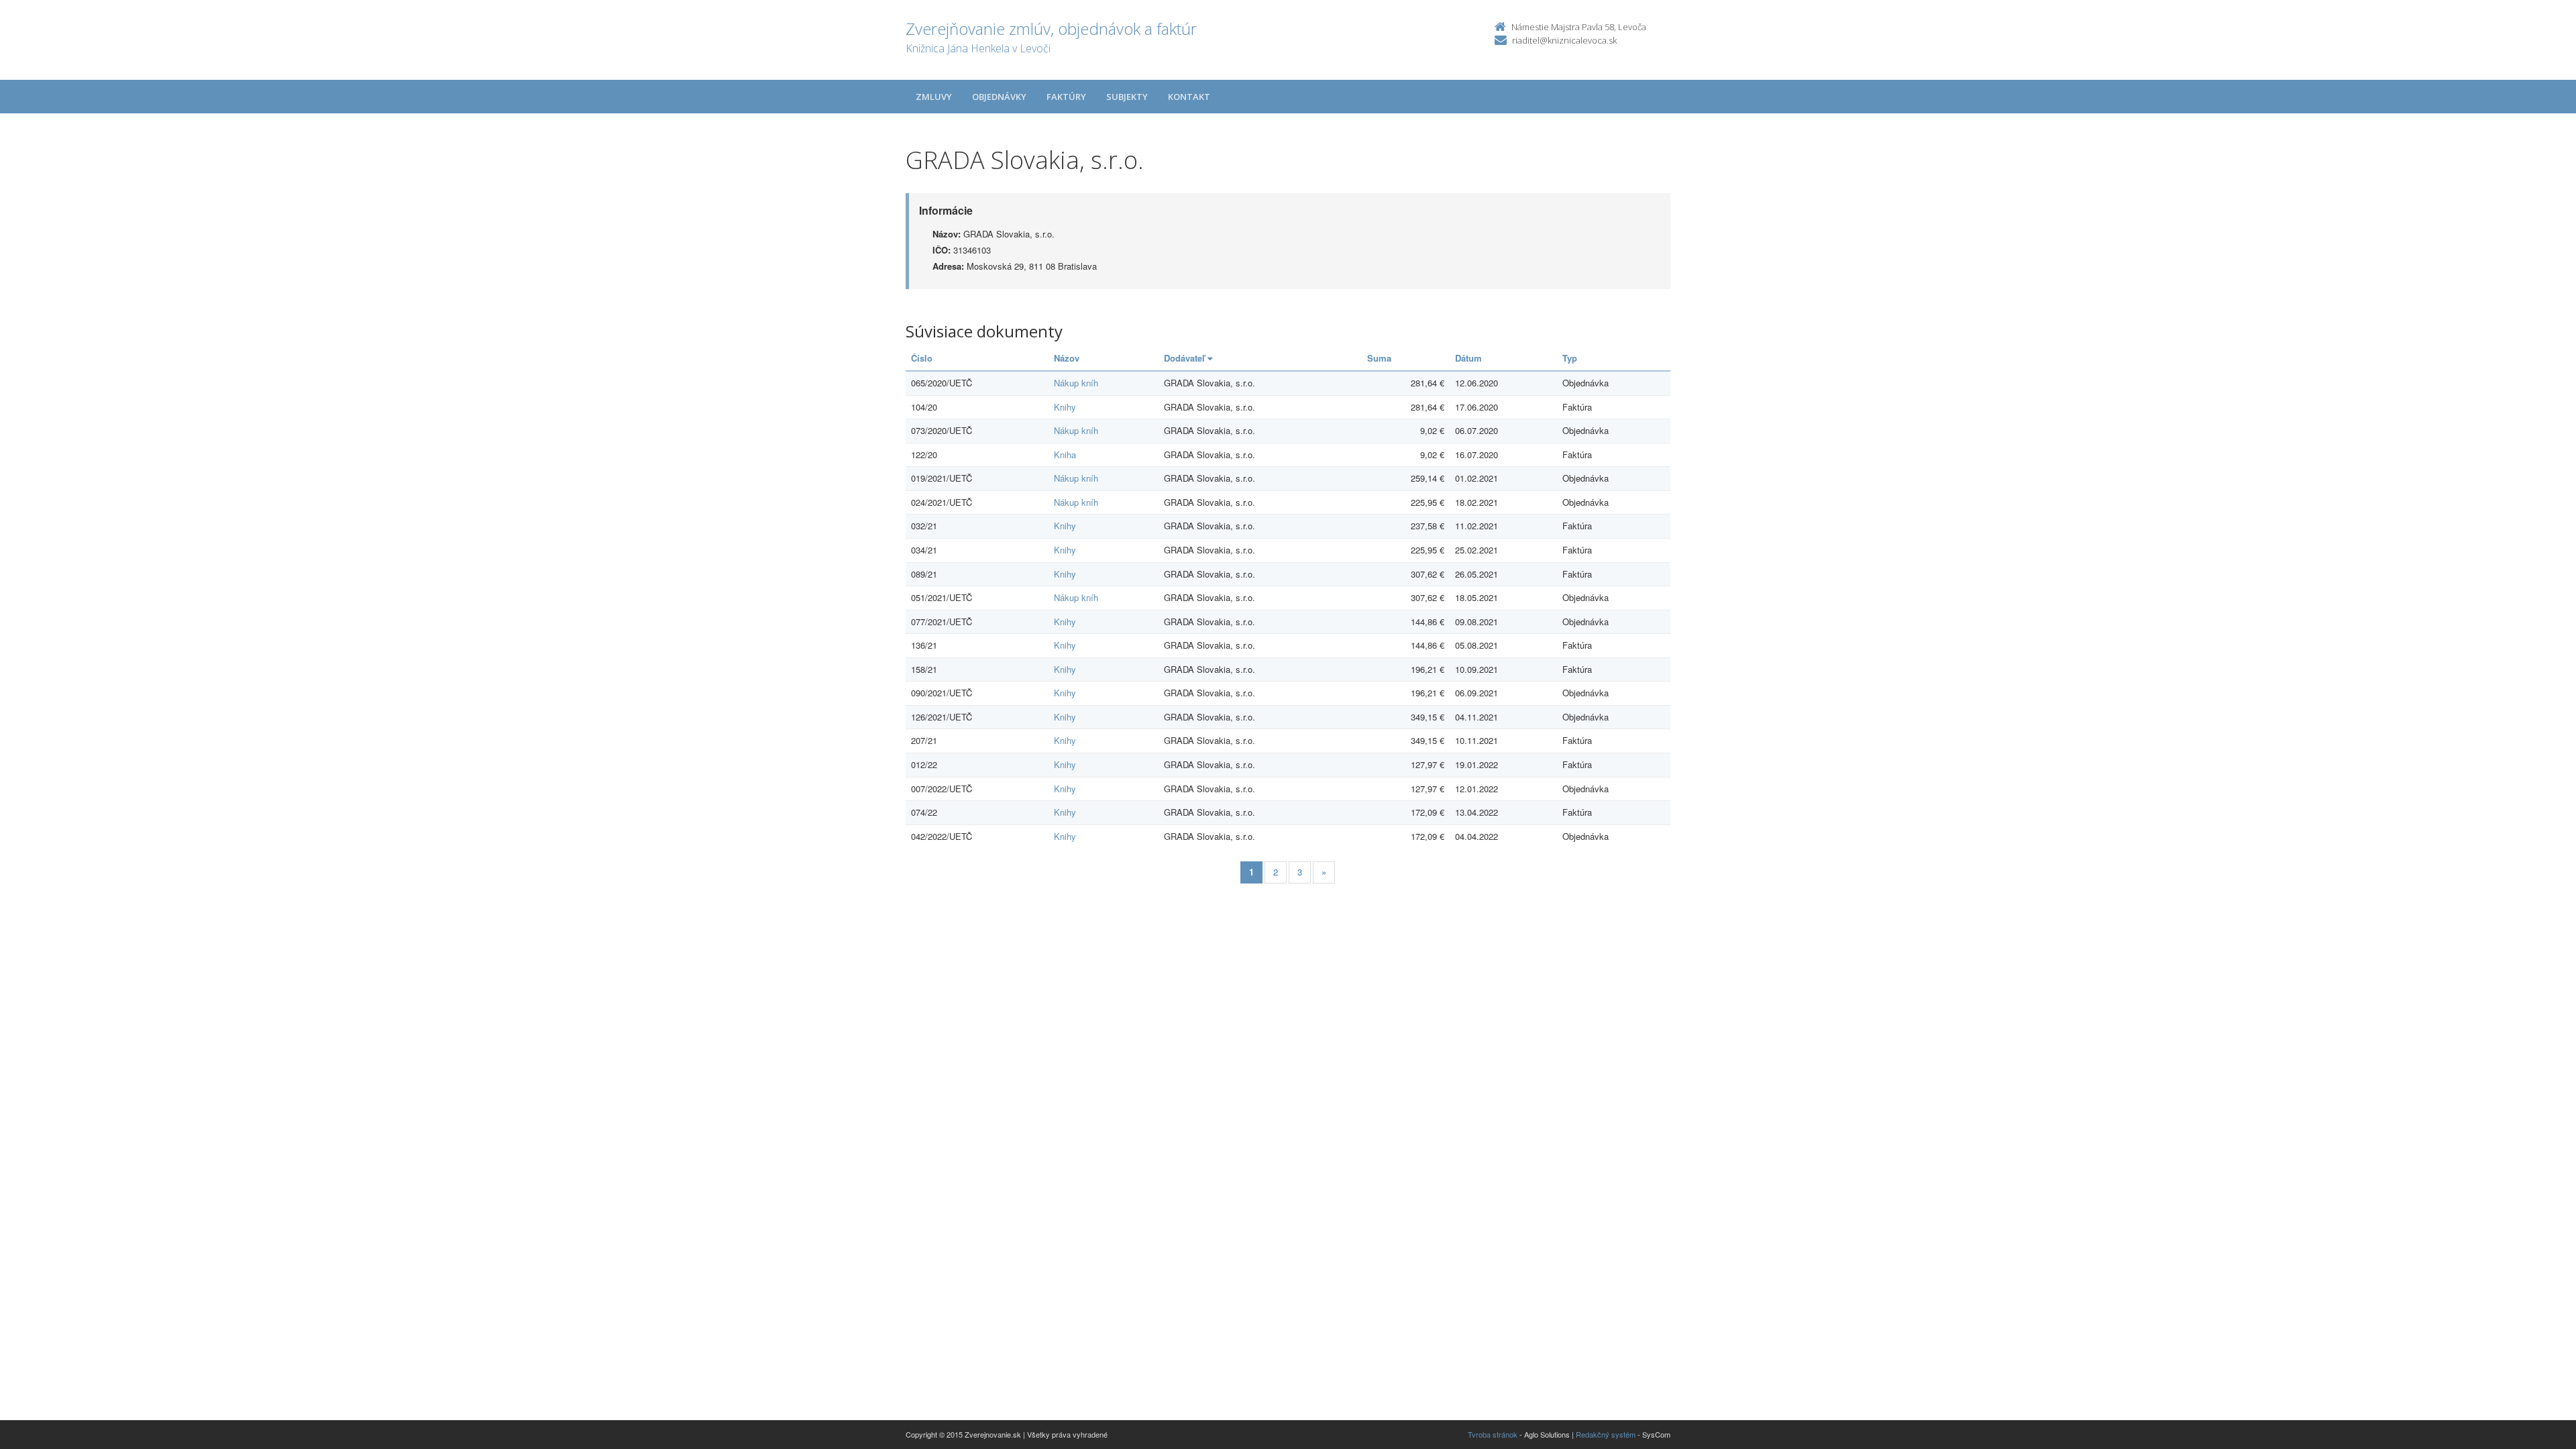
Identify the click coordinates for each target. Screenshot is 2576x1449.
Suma (1379, 358)
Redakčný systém (1606, 1434)
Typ (1570, 358)
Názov (1067, 358)
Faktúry (1066, 97)
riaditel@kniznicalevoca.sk (1564, 40)
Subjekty (1127, 97)
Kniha (1065, 454)
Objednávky (999, 97)
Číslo (922, 358)
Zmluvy (934, 97)
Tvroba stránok (1493, 1434)
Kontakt (1189, 97)
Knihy (1065, 407)
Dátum (1468, 358)
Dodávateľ (1186, 358)
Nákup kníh (1076, 383)
